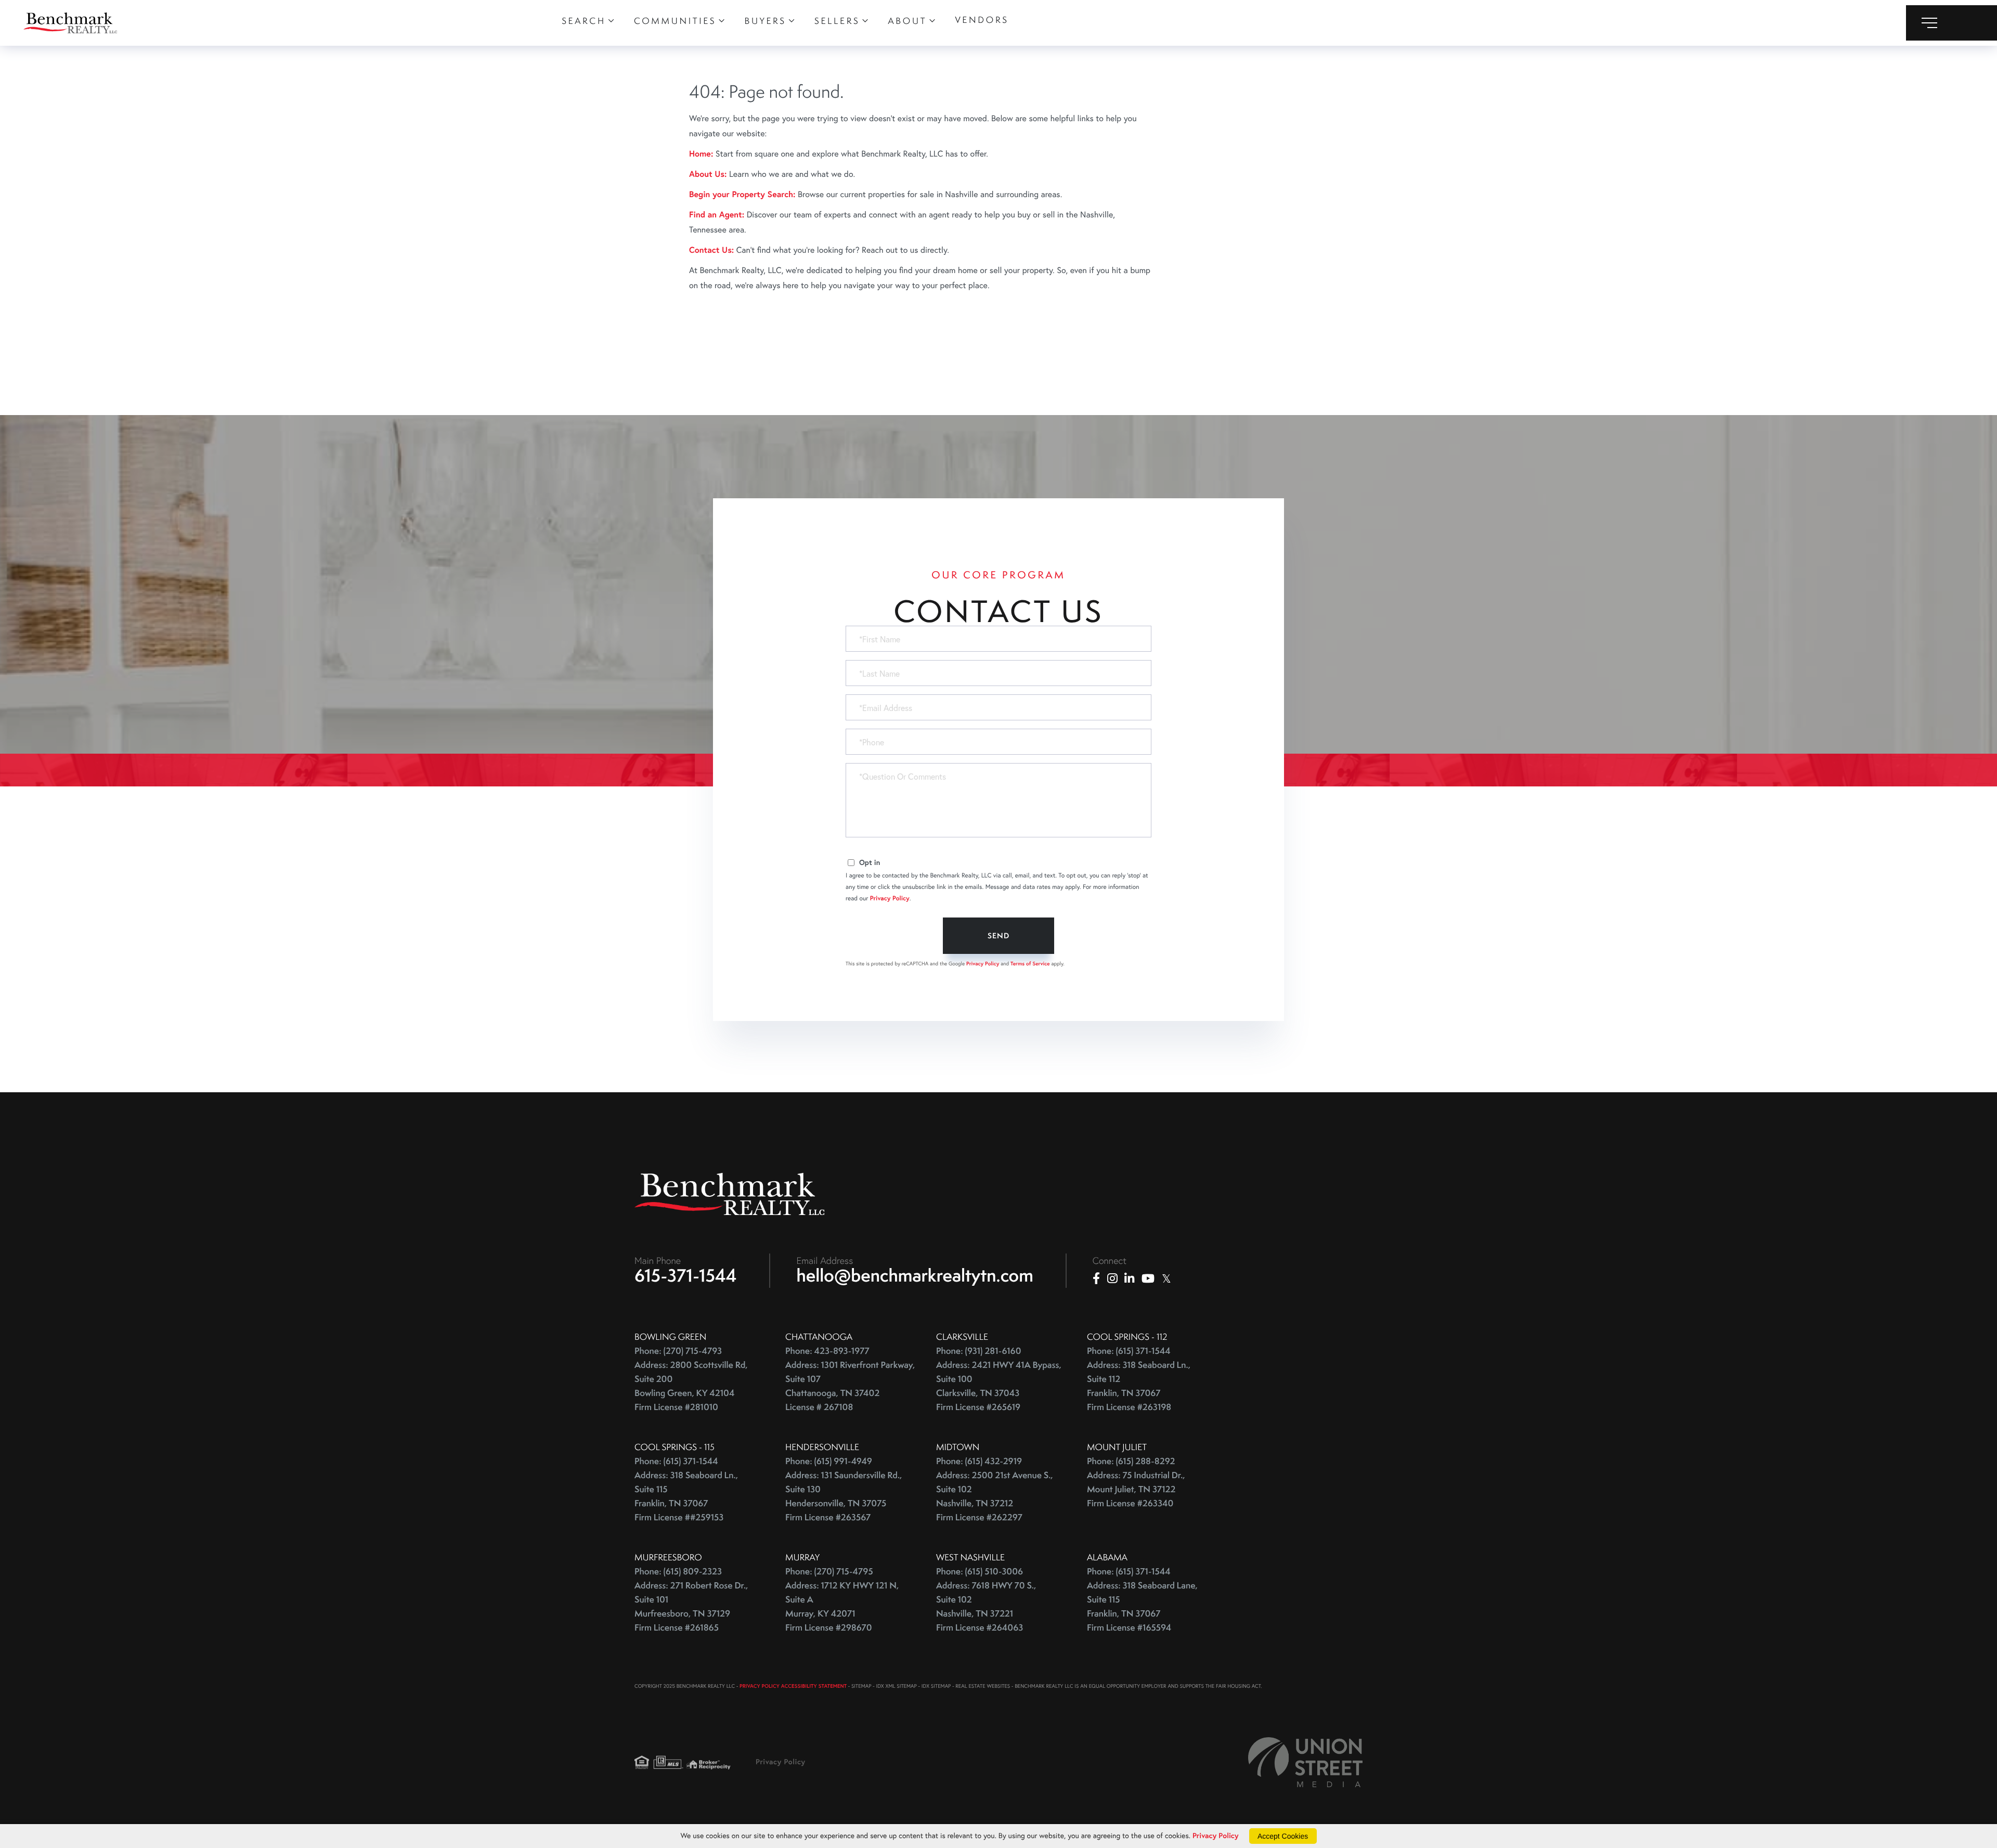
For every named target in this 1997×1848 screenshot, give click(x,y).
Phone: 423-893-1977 (827, 1351)
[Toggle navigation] (1951, 23)
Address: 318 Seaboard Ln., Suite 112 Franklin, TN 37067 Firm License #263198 (1139, 1386)
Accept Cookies (1283, 1836)
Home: (701, 154)
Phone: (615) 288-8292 (1131, 1461)
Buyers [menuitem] (766, 21)
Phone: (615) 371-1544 (1129, 1351)
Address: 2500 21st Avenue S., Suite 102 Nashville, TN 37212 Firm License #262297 (995, 1496)
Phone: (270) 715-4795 (829, 1572)
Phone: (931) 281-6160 (979, 1351)
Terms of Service (1030, 964)
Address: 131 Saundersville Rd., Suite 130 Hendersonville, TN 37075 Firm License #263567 (844, 1496)
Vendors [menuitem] (982, 20)
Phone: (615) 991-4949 (829, 1461)
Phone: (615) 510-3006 (980, 1572)
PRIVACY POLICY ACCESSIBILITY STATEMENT (793, 1686)
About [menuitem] (908, 21)
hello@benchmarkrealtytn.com (915, 1275)
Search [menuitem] (584, 21)
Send (998, 936)
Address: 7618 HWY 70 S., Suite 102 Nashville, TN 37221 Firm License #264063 (986, 1607)
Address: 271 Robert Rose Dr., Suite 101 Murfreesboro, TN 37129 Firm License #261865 (691, 1607)
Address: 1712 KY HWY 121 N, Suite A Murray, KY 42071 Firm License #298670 (842, 1607)
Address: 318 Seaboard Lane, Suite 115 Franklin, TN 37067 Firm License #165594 (1142, 1607)
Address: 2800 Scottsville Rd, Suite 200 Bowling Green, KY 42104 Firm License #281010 (691, 1386)
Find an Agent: (717, 215)
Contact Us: (711, 250)
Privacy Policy (890, 899)
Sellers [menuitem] (837, 21)
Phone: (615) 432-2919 (979, 1461)
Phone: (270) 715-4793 (678, 1351)
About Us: (708, 174)
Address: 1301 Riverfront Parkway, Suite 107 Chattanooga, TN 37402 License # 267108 (850, 1386)
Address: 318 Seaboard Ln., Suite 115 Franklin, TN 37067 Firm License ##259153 (686, 1496)
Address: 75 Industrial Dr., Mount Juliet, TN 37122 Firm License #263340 (1136, 1489)
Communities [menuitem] (675, 21)
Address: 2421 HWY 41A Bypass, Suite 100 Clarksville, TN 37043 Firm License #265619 (999, 1386)
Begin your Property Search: (742, 194)
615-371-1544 (686, 1275)
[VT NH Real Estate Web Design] (1305, 1762)
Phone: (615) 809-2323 (678, 1572)
